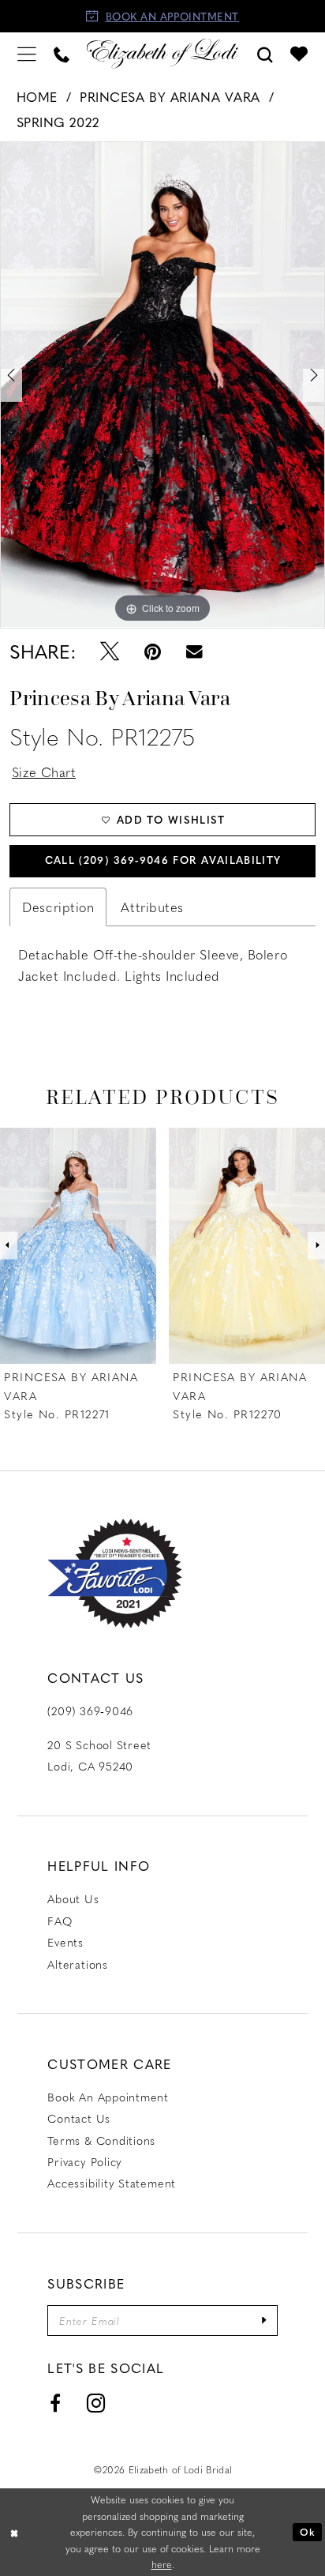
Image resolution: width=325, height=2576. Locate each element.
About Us (73, 1899)
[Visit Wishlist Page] (299, 54)
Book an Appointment (108, 2097)
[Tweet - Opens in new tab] (110, 652)
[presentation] (80, 1246)
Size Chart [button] (44, 772)
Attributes (152, 907)
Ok (307, 2532)
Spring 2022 (58, 122)
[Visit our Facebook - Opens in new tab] (55, 2403)
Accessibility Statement (112, 2183)
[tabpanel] (162, 385)
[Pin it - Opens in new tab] (153, 652)
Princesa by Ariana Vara (170, 96)
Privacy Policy (85, 2162)
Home (37, 96)
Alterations (77, 1964)
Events (65, 1942)
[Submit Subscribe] (265, 2320)
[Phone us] (62, 53)
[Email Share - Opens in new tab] (194, 652)
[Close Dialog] (15, 2532)
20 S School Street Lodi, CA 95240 (99, 1756)
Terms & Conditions (101, 2140)
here (162, 2564)
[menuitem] (27, 53)
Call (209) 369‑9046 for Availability (163, 860)
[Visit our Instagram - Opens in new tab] (96, 2403)
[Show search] (265, 53)
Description (58, 907)
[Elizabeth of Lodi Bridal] (162, 54)
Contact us (79, 2118)
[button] (27, 53)
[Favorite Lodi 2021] (114, 1573)
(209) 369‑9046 (90, 1711)
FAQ (60, 1921)
